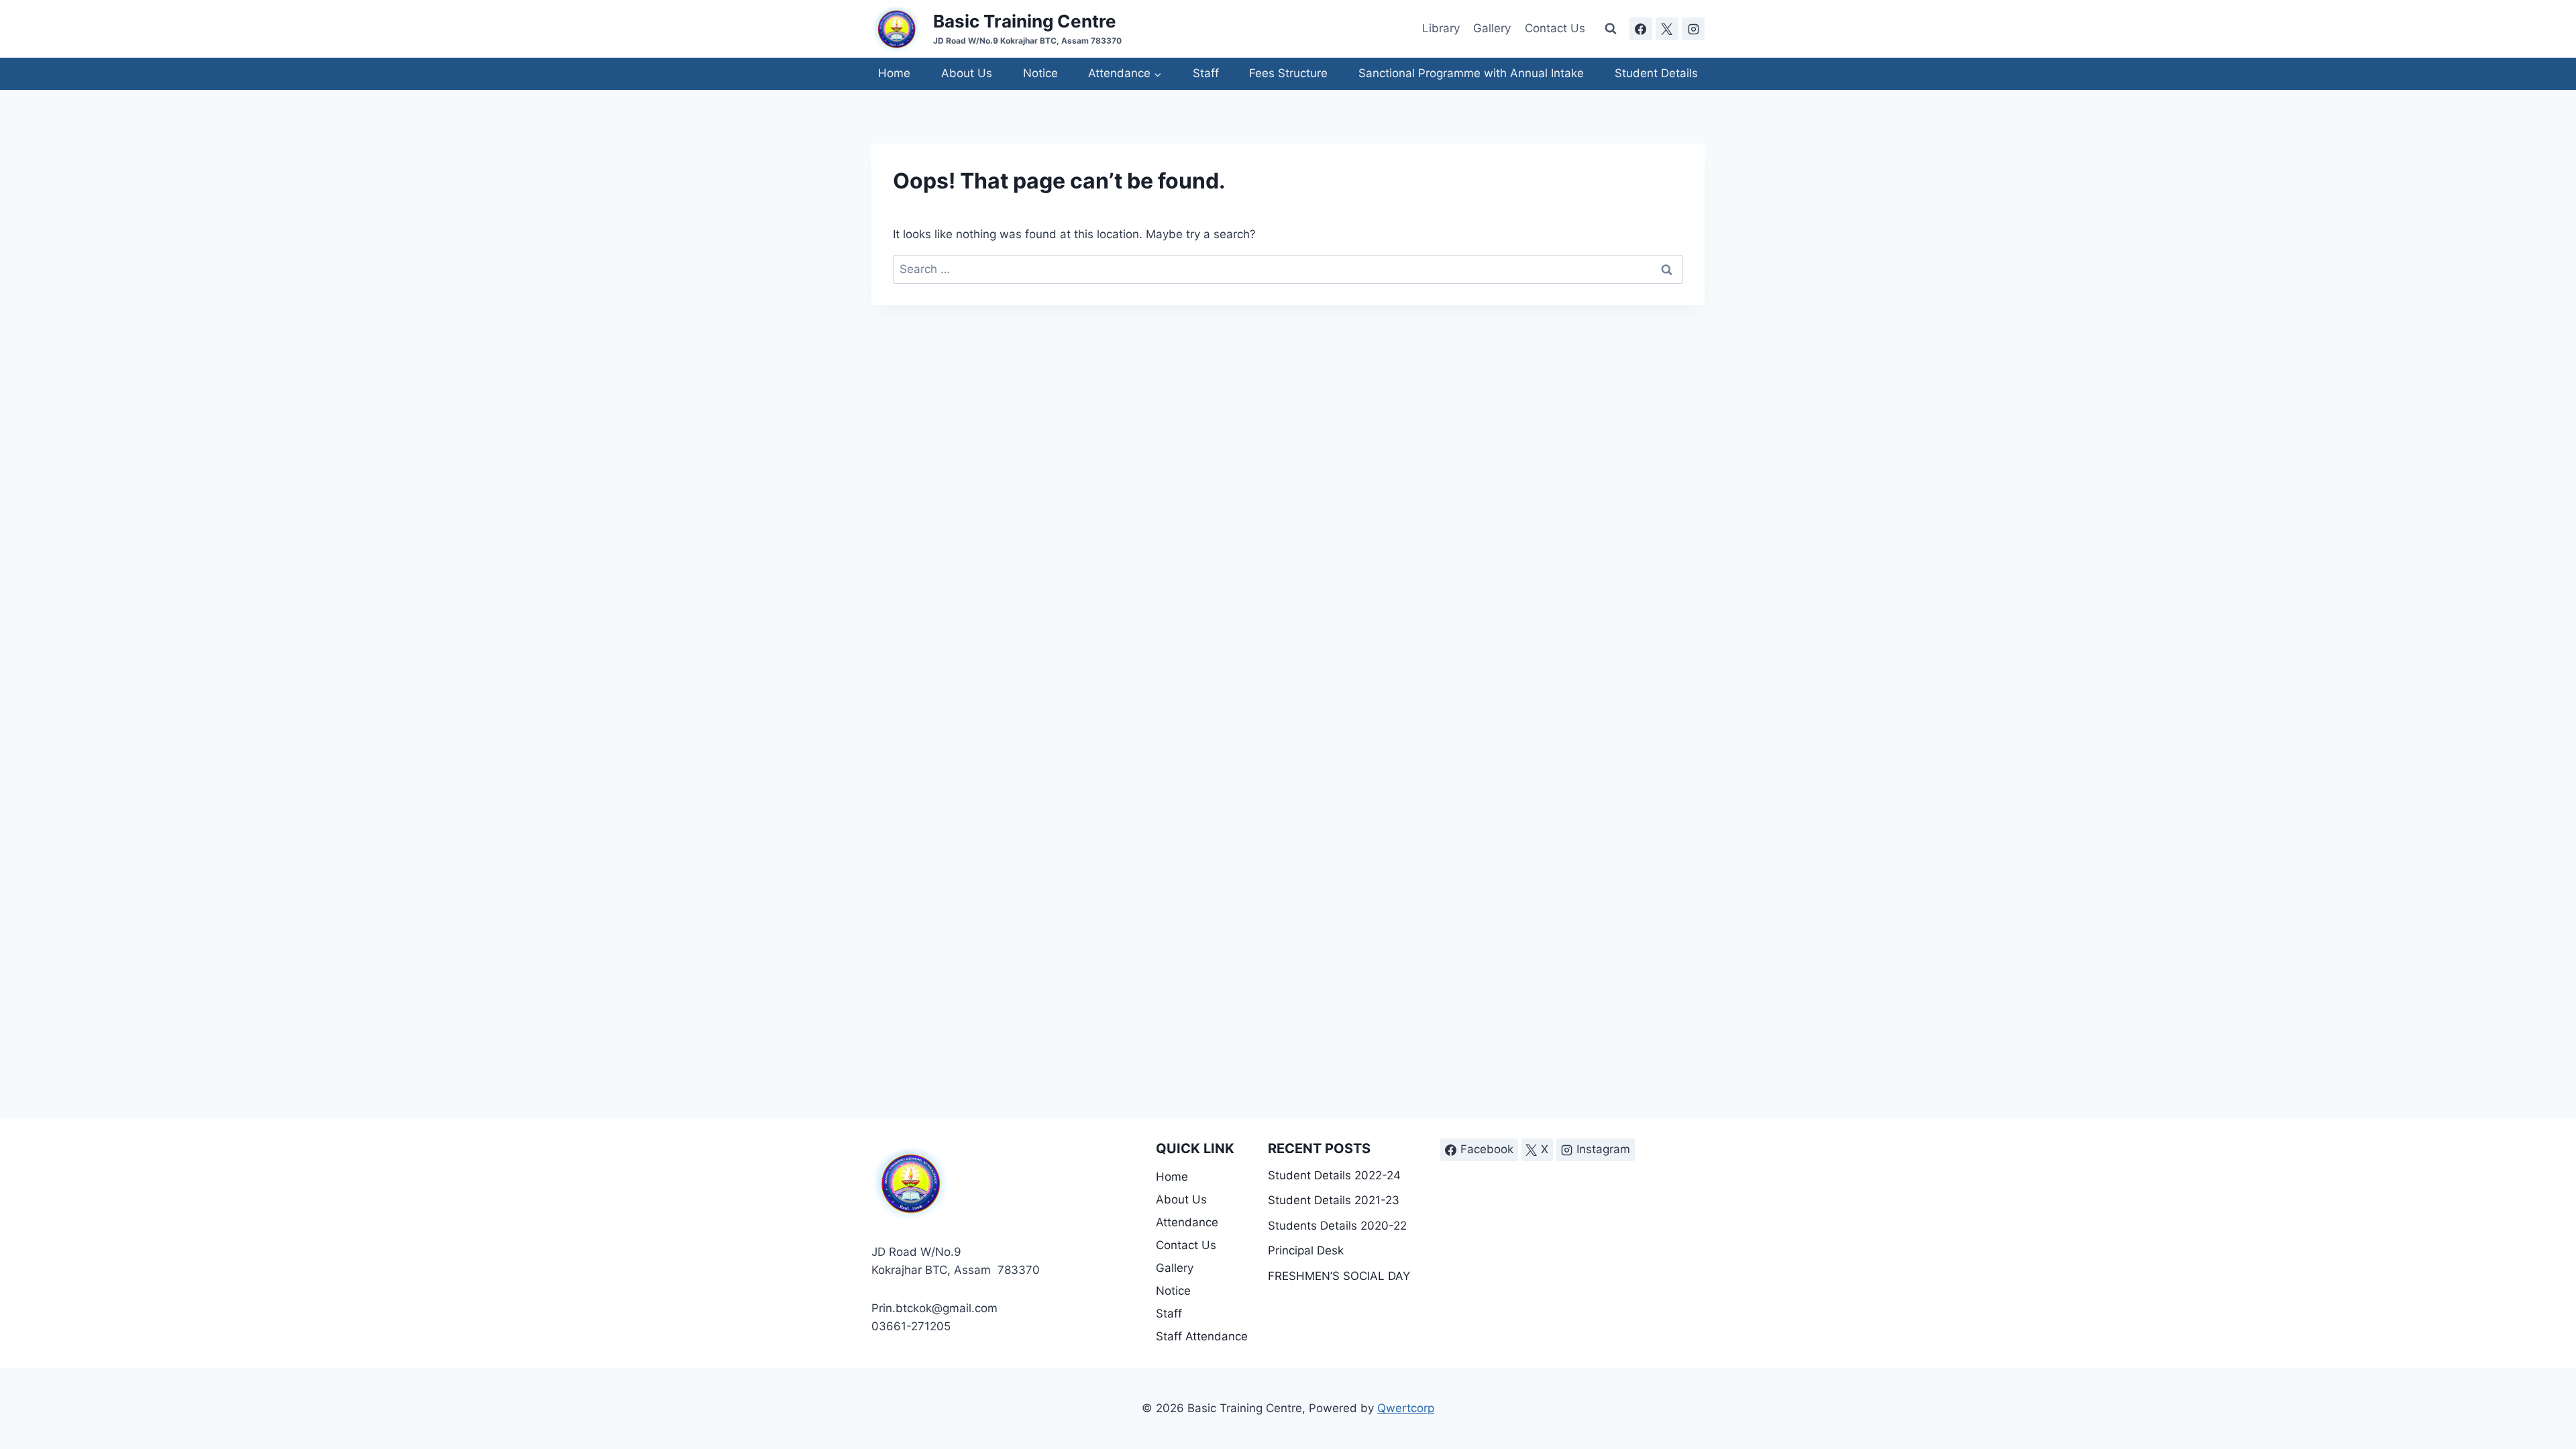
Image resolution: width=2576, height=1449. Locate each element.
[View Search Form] (1611, 29)
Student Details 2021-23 (1334, 1200)
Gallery (1492, 28)
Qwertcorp (1406, 1408)
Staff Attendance (1202, 1336)
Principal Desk (1306, 1250)
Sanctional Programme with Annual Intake (1471, 73)
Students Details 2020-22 (1337, 1226)
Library (1441, 28)
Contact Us (1555, 28)
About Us (967, 73)
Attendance (1187, 1222)
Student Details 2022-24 (1334, 1175)
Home (894, 73)
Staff (1206, 73)
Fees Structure (1288, 73)
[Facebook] (1641, 29)
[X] (1667, 29)
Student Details (1656, 73)
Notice (1040, 73)
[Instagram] (1693, 29)
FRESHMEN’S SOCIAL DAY (1339, 1276)
